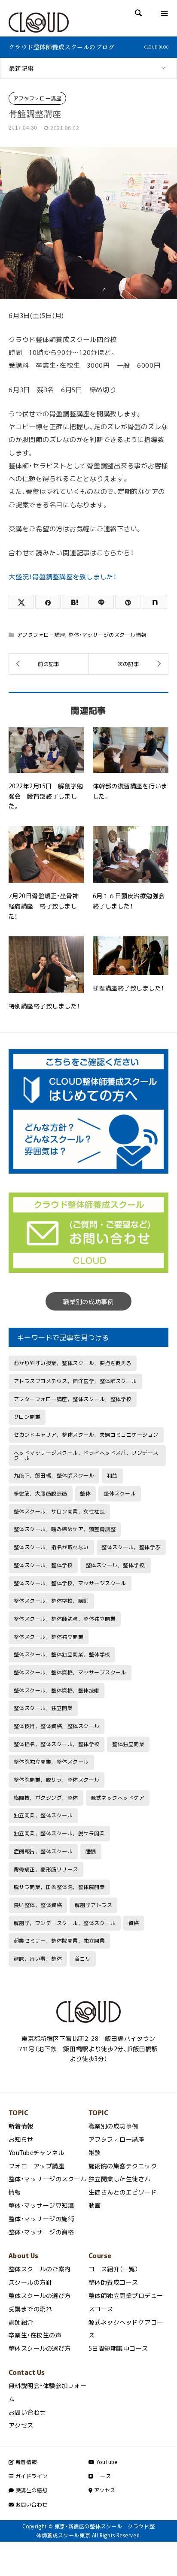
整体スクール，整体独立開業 (49, 1637)
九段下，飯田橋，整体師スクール (54, 1475)
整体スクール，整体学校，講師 (51, 1601)
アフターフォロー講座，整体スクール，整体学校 (73, 1399)
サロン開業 (27, 1417)
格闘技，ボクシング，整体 (46, 1798)
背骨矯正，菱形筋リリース (46, 1869)
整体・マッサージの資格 (41, 2232)
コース (102, 2476)
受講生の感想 (31, 2490)
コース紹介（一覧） (113, 2269)
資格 (134, 1923)
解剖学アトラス (93, 1905)
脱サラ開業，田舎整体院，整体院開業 (59, 1887)
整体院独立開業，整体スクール (51, 1762)
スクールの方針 (30, 2282)
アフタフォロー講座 (37, 98)
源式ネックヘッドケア (117, 1798)
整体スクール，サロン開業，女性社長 (59, 1511)
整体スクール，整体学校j (116, 1565)
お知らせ (21, 2139)
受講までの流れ (30, 2309)
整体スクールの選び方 (40, 2295)
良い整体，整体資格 (38, 1905)
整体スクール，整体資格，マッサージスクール (70, 1672)
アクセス (21, 2425)
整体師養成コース (113, 2282)
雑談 (95, 2152)
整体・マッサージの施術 (41, 2219)
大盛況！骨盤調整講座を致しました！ (63, 577)
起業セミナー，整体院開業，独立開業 (59, 1940)
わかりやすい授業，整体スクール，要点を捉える (73, 1363)
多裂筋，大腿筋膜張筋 (41, 1493)
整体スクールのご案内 (40, 2269)
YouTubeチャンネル (37, 2152)
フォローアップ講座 (37, 2166)
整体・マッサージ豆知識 (41, 2205)
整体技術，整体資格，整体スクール (57, 1726)
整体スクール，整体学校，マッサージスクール (70, 1583)
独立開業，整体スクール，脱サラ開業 (59, 1833)
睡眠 (91, 1851)
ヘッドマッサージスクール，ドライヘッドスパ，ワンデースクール (86, 1455)
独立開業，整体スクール (43, 1815)
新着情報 (21, 2126)
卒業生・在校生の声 (35, 2335)
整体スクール (120, 1493)
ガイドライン (31, 2476)
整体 (85, 1493)
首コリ (83, 1958)
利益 (112, 1475)
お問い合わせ (27, 2412)
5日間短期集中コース (118, 2348)
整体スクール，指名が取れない (51, 1547)
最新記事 (21, 68)
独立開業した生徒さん (120, 2179)
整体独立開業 (128, 1744)
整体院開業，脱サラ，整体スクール (57, 1780)
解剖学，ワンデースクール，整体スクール (65, 1923)
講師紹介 (21, 2322)
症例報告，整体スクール (43, 1851)
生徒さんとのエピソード (123, 2192)
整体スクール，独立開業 (43, 1708)
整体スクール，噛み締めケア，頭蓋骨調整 (65, 1529)
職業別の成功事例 (88, 1302)
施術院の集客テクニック (123, 2166)
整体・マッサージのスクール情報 (107, 635)
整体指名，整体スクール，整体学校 (57, 1744)
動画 (95, 2205)
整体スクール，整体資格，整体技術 (57, 1690)
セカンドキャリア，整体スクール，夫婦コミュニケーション (86, 1435)
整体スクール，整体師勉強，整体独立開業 (65, 1619)
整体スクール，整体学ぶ (131, 1547)
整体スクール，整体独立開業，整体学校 (62, 1654)
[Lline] (101, 602)
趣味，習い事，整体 (38, 1958)
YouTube (106, 2462)
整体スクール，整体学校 (43, 1565)
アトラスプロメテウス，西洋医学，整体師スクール (75, 1381)
